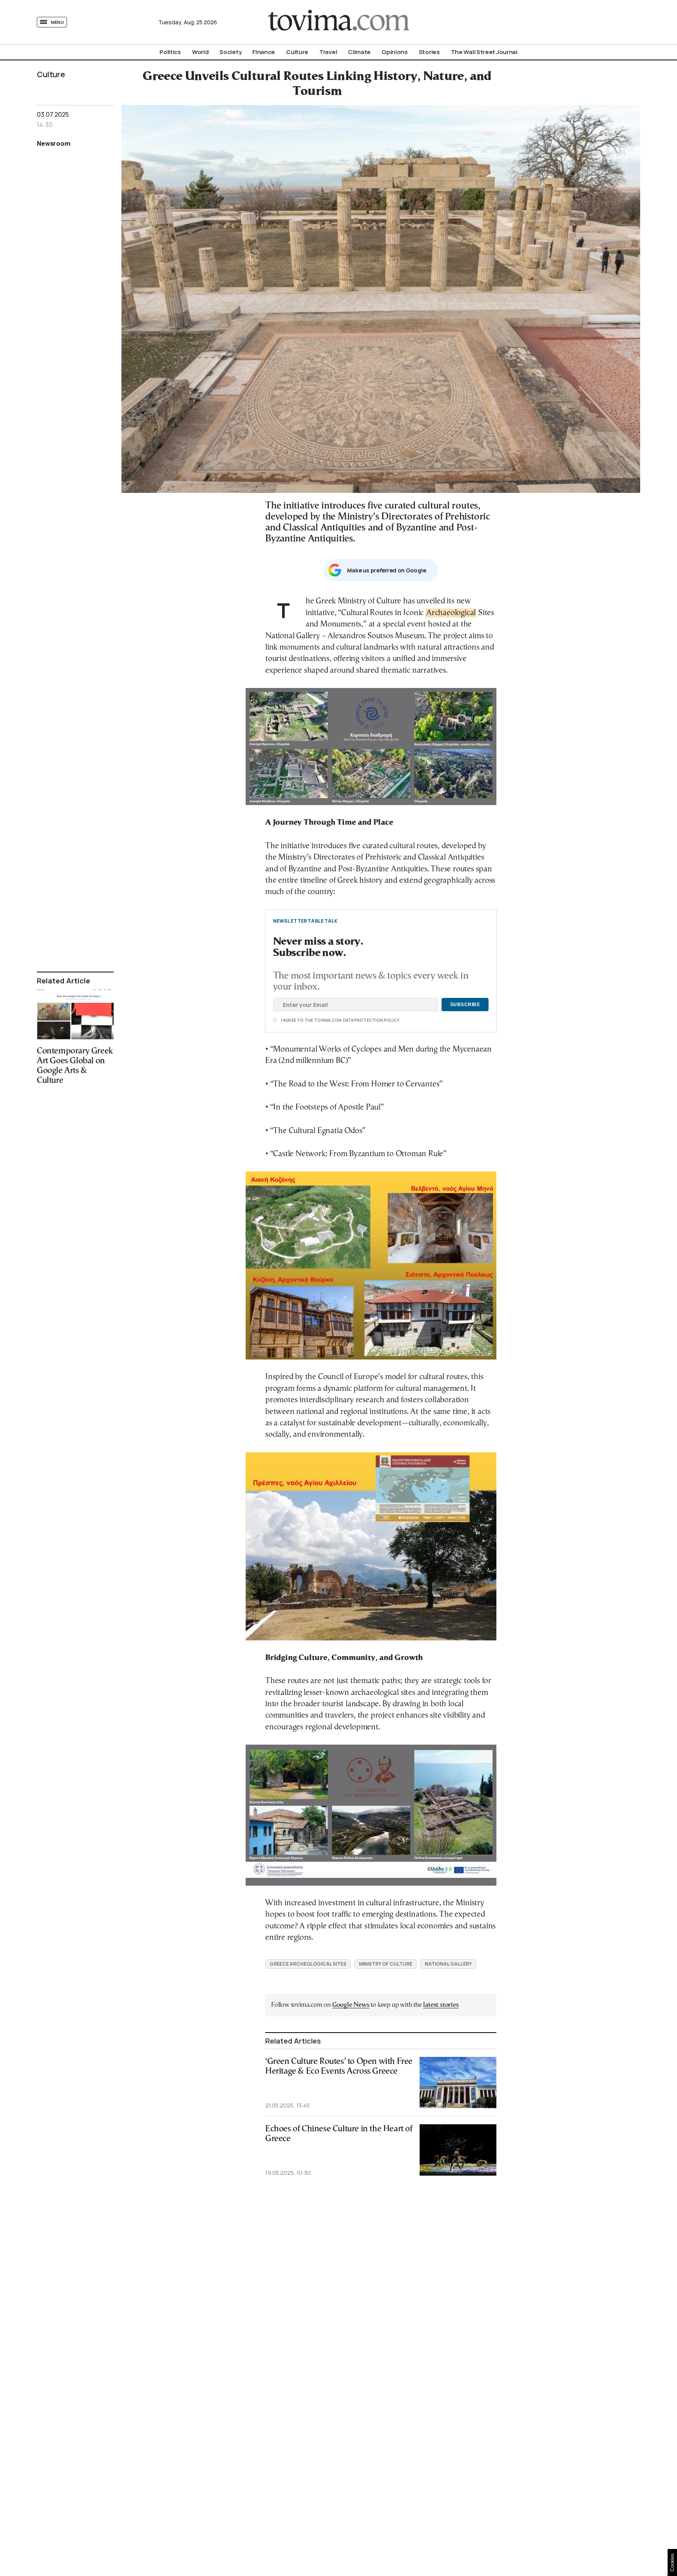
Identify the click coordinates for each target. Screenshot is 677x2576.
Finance (264, 52)
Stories (429, 52)
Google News (351, 2005)
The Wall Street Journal (484, 52)
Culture (297, 52)
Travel (328, 52)
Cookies (672, 2562)
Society (230, 52)
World (200, 52)
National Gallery (448, 1964)
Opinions (395, 52)
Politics (170, 52)
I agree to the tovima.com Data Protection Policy (296, 1020)
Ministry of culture (386, 1964)
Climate (359, 52)
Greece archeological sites (308, 1964)
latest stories (441, 2005)
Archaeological (451, 613)
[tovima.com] (338, 22)
